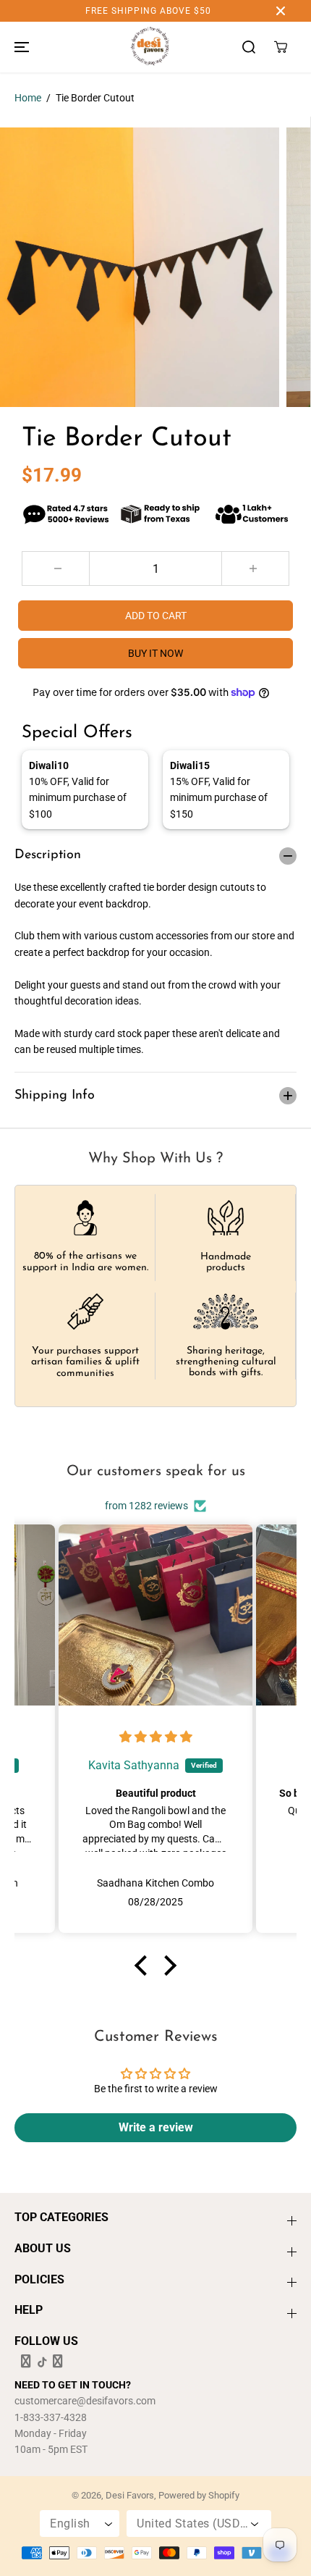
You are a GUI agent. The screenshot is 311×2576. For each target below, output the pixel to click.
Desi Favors (130, 2495)
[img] (156, 1737)
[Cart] (281, 47)
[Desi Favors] (150, 47)
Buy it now (155, 653)
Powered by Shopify (199, 2495)
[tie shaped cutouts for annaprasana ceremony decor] (140, 267)
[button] (20, 47)
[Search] (249, 47)
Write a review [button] (156, 2127)
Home (28, 98)
